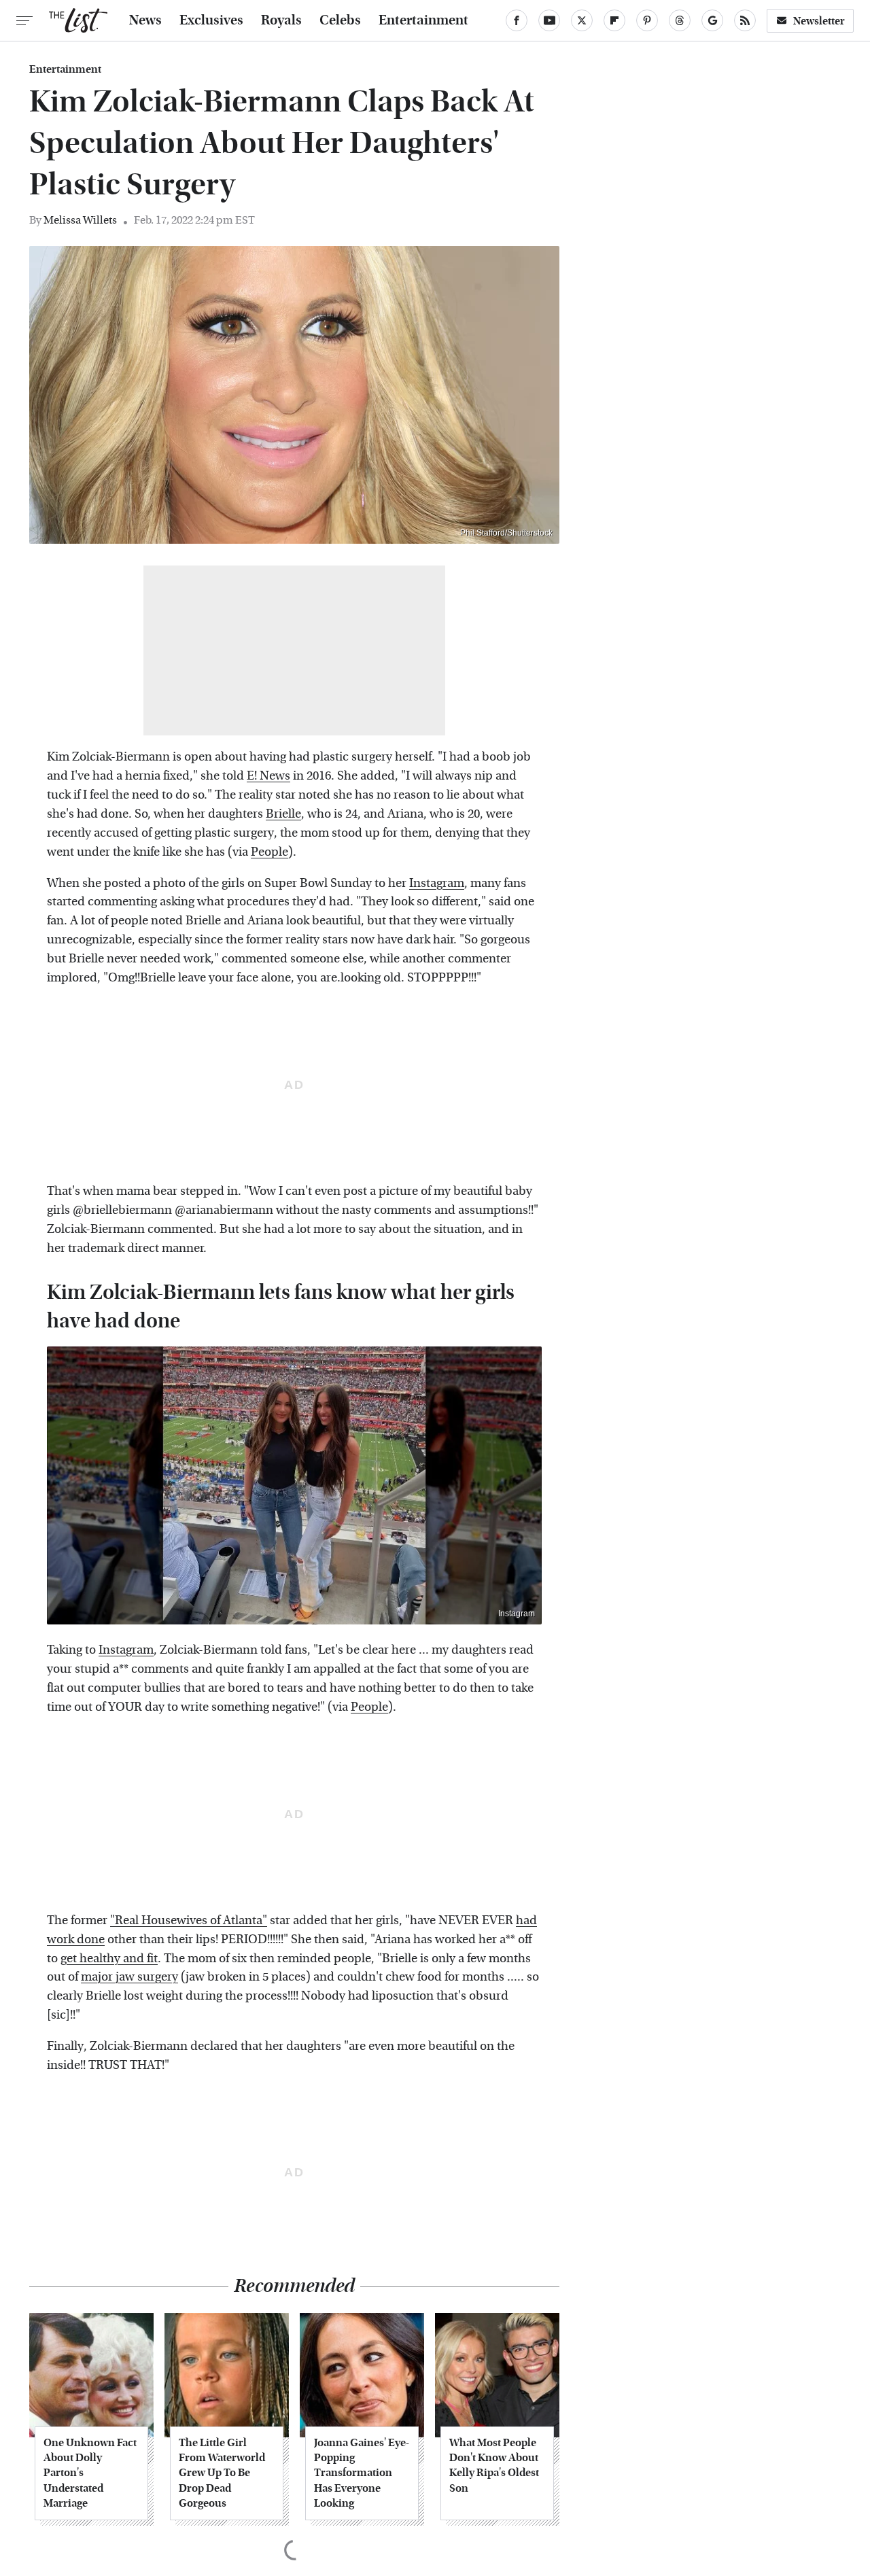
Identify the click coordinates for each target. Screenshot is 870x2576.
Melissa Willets (80, 220)
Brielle (283, 814)
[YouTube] (549, 20)
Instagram (437, 883)
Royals (281, 20)
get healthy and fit (109, 1959)
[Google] (712, 20)
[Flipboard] (614, 20)
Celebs (340, 20)
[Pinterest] (647, 20)
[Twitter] (582, 20)
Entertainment (423, 20)
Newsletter (819, 21)
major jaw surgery (129, 1977)
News (145, 20)
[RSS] (745, 20)
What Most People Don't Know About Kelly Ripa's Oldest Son (494, 2465)
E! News (268, 776)
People (269, 852)
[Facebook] (517, 20)
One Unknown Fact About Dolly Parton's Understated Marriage (90, 2473)
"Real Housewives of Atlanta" (189, 1920)
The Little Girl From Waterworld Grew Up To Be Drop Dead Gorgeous (222, 2473)
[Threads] (680, 20)
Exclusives (211, 20)
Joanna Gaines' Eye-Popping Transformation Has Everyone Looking (362, 2473)
